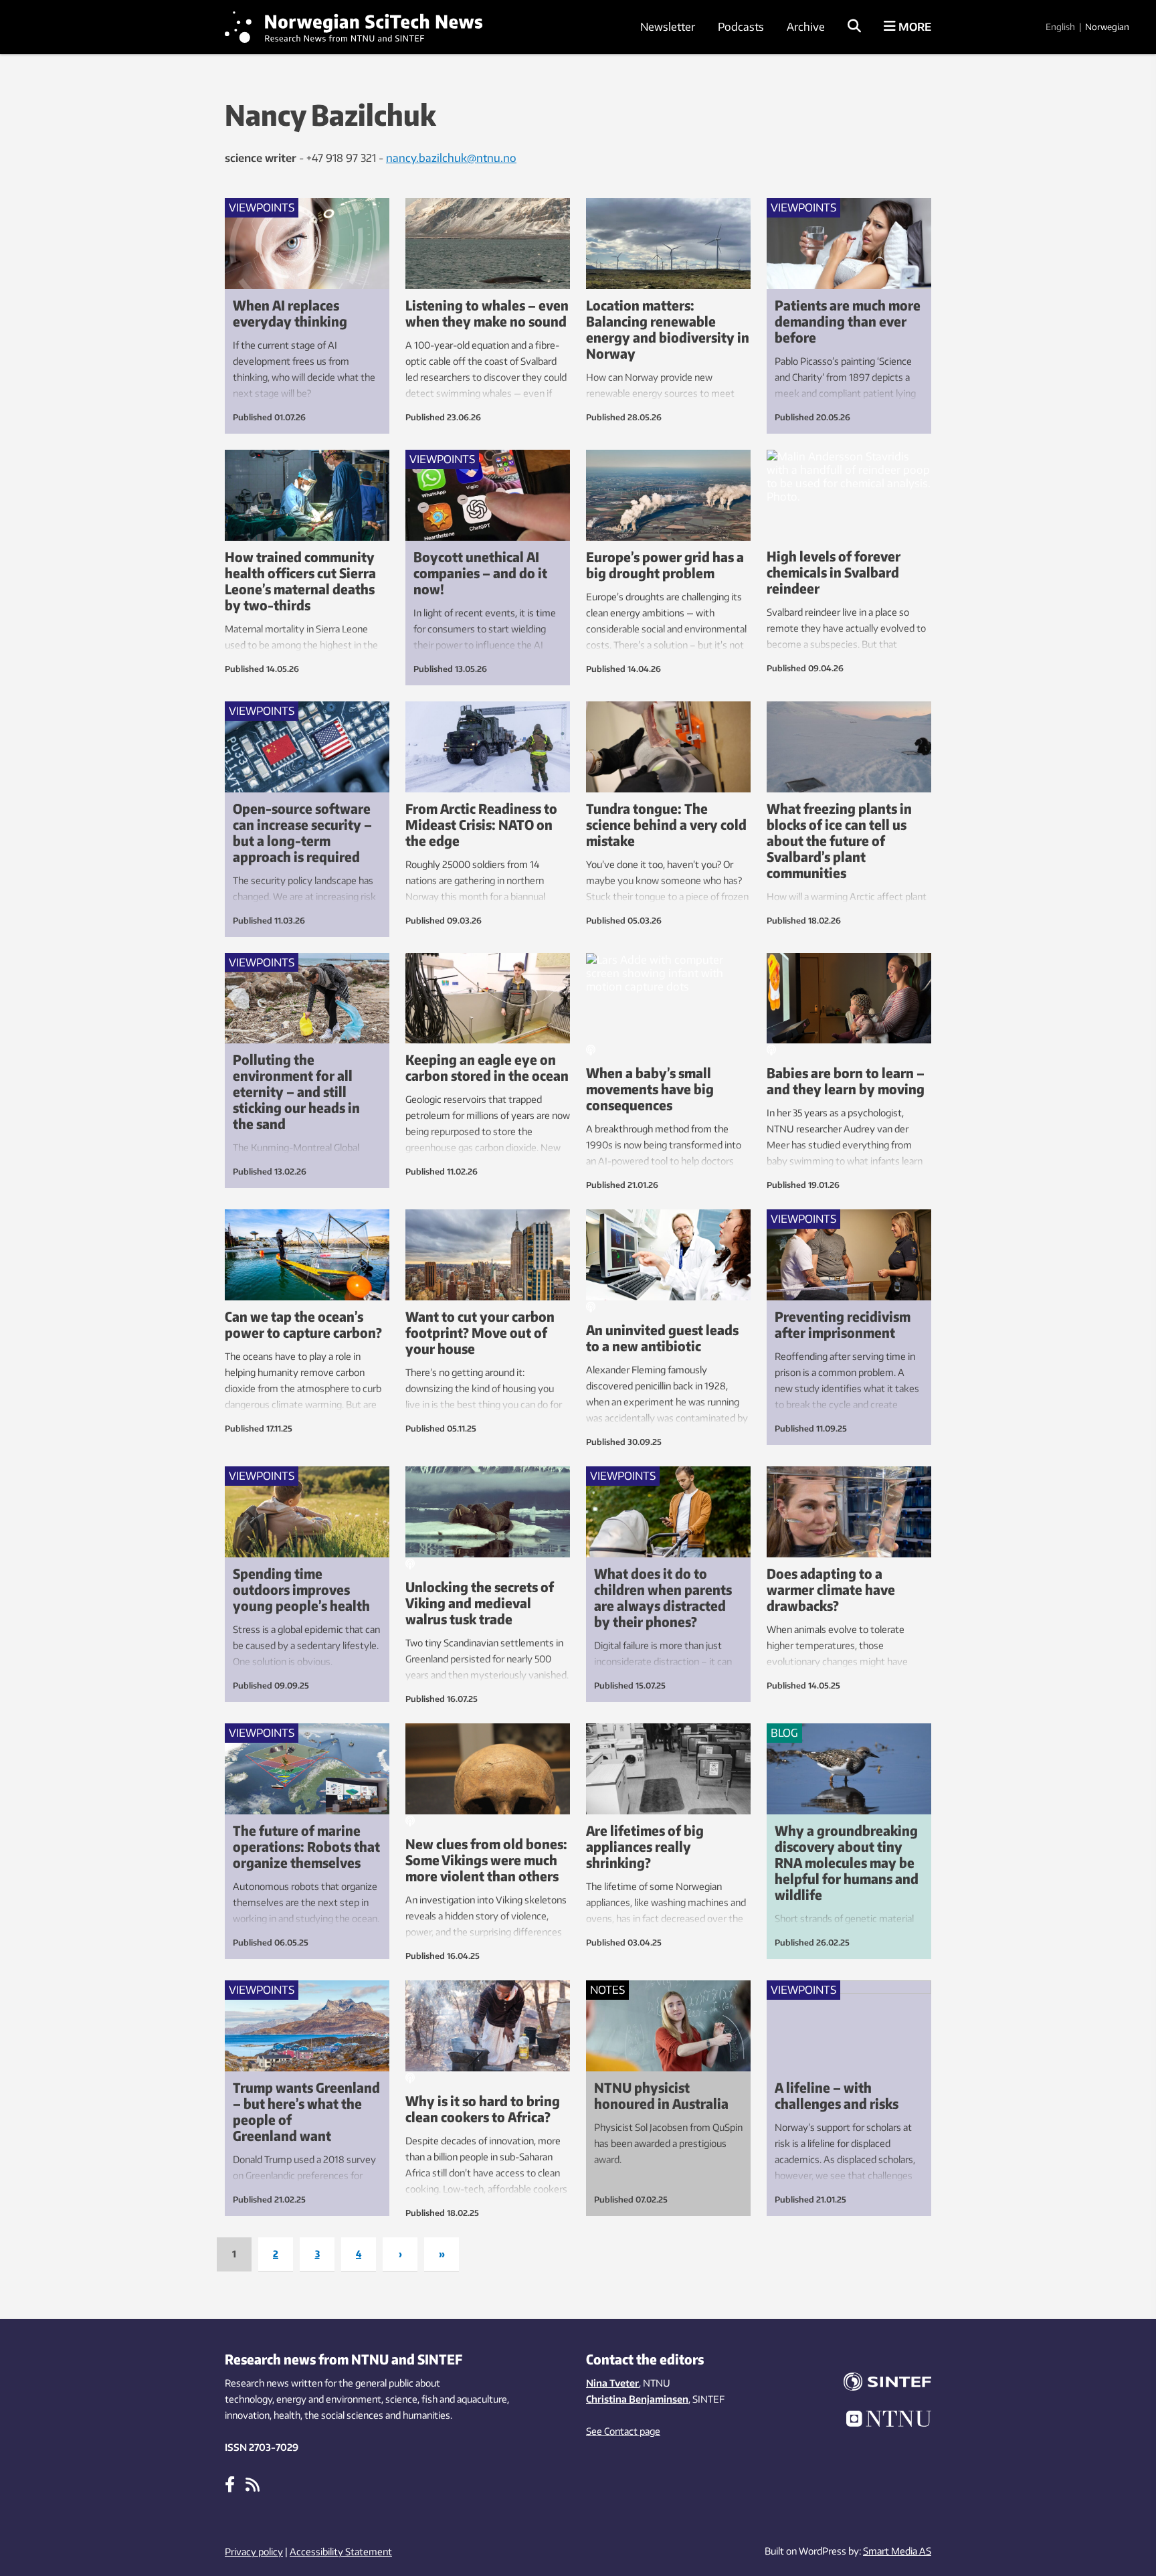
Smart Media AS (897, 2551)
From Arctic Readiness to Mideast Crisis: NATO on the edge (481, 824)
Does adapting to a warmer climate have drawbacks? (831, 1589)
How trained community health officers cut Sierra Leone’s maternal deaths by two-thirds (300, 581)
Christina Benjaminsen (637, 2399)
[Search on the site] (854, 27)
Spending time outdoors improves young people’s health (301, 1589)
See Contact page (623, 2431)
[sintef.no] (879, 2384)
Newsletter (668, 27)
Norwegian (1107, 27)
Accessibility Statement (341, 2552)
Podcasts (741, 27)
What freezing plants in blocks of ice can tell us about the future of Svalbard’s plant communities (839, 840)
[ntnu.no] (879, 2421)
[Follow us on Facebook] (230, 2484)
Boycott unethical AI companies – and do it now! (480, 573)
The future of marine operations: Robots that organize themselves (306, 1846)
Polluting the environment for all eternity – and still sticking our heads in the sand (296, 1091)
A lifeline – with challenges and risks (837, 2095)
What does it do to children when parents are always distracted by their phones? (663, 1597)
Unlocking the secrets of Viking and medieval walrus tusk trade (480, 1603)
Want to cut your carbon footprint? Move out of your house (480, 1332)
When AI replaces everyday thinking (290, 313)
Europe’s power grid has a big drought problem (665, 565)
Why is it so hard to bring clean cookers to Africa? (483, 2109)
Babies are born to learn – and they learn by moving (846, 1081)
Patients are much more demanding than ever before (848, 321)
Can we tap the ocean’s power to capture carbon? (303, 1324)
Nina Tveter (612, 2383)
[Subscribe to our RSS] (253, 2484)
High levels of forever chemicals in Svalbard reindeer (834, 572)
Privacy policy (254, 2552)
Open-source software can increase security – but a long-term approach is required (302, 832)
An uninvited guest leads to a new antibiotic (662, 1338)
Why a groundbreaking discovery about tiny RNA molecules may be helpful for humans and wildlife (847, 1862)
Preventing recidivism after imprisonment (843, 1324)
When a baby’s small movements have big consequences (650, 1089)
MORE (913, 27)
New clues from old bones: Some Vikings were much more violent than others (486, 1860)
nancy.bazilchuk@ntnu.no (451, 158)
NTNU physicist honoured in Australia (661, 2095)
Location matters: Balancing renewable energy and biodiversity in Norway (668, 329)
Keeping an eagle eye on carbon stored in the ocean (487, 1067)
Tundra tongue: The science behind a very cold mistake (666, 824)
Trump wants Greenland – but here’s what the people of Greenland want (306, 2111)
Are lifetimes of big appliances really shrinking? (645, 1846)
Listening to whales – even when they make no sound (487, 313)
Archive (806, 27)
